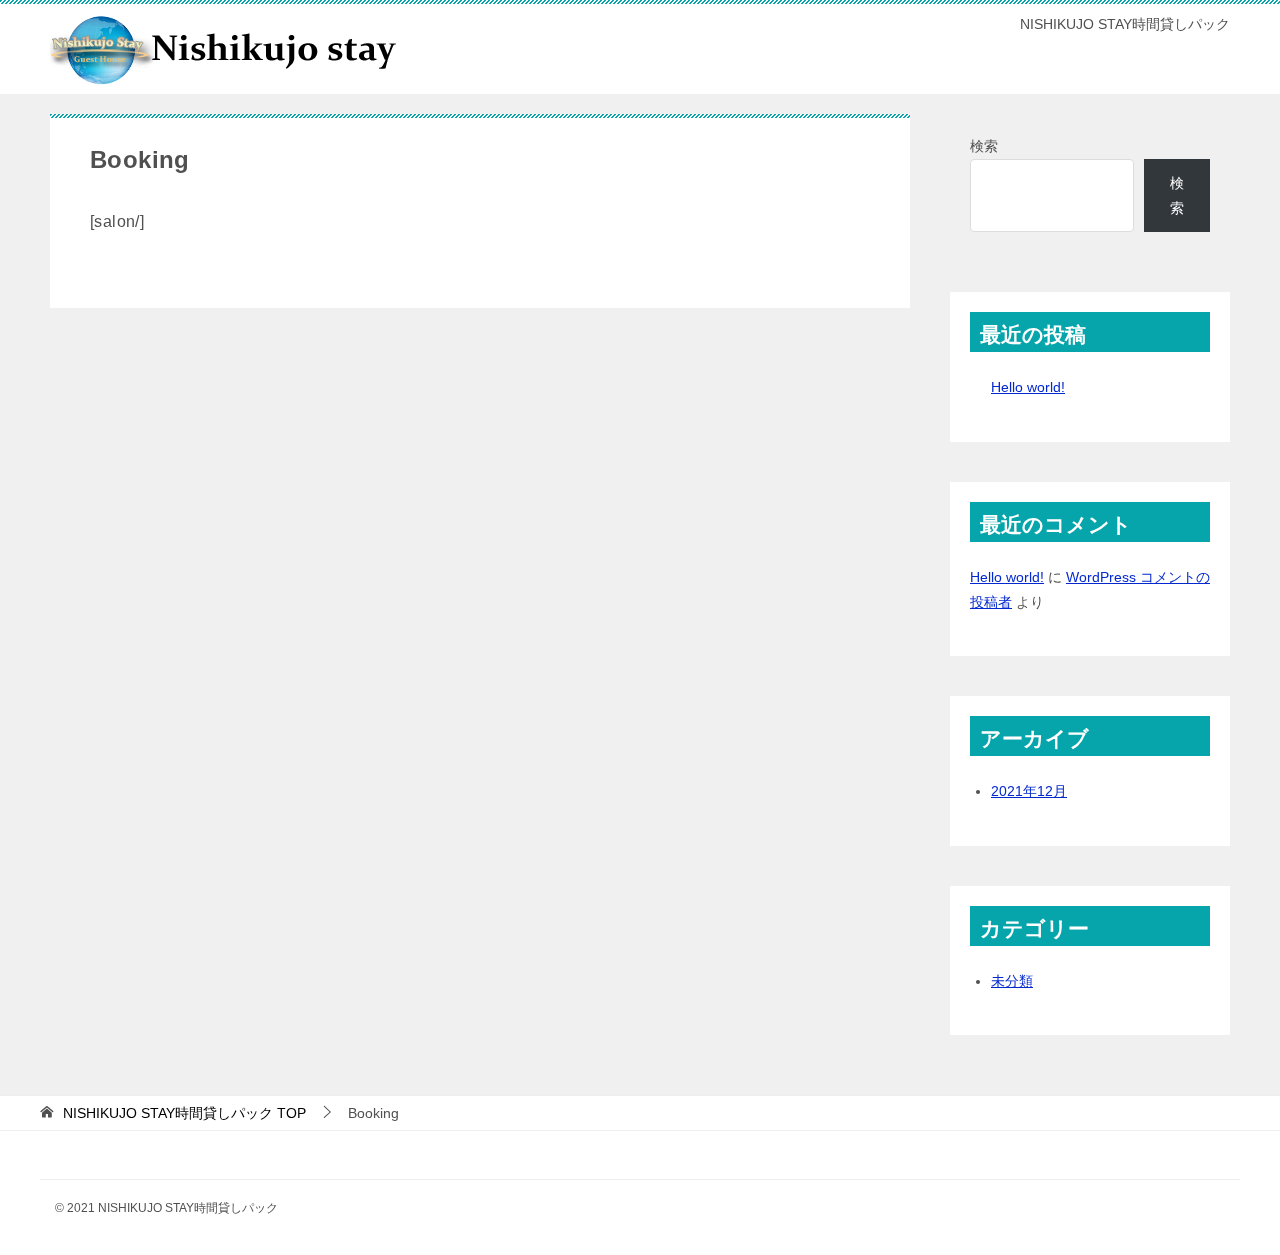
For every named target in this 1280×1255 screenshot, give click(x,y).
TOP (184, 1113)
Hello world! (1028, 387)
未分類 (1012, 981)
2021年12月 (1029, 791)
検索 (984, 146)
